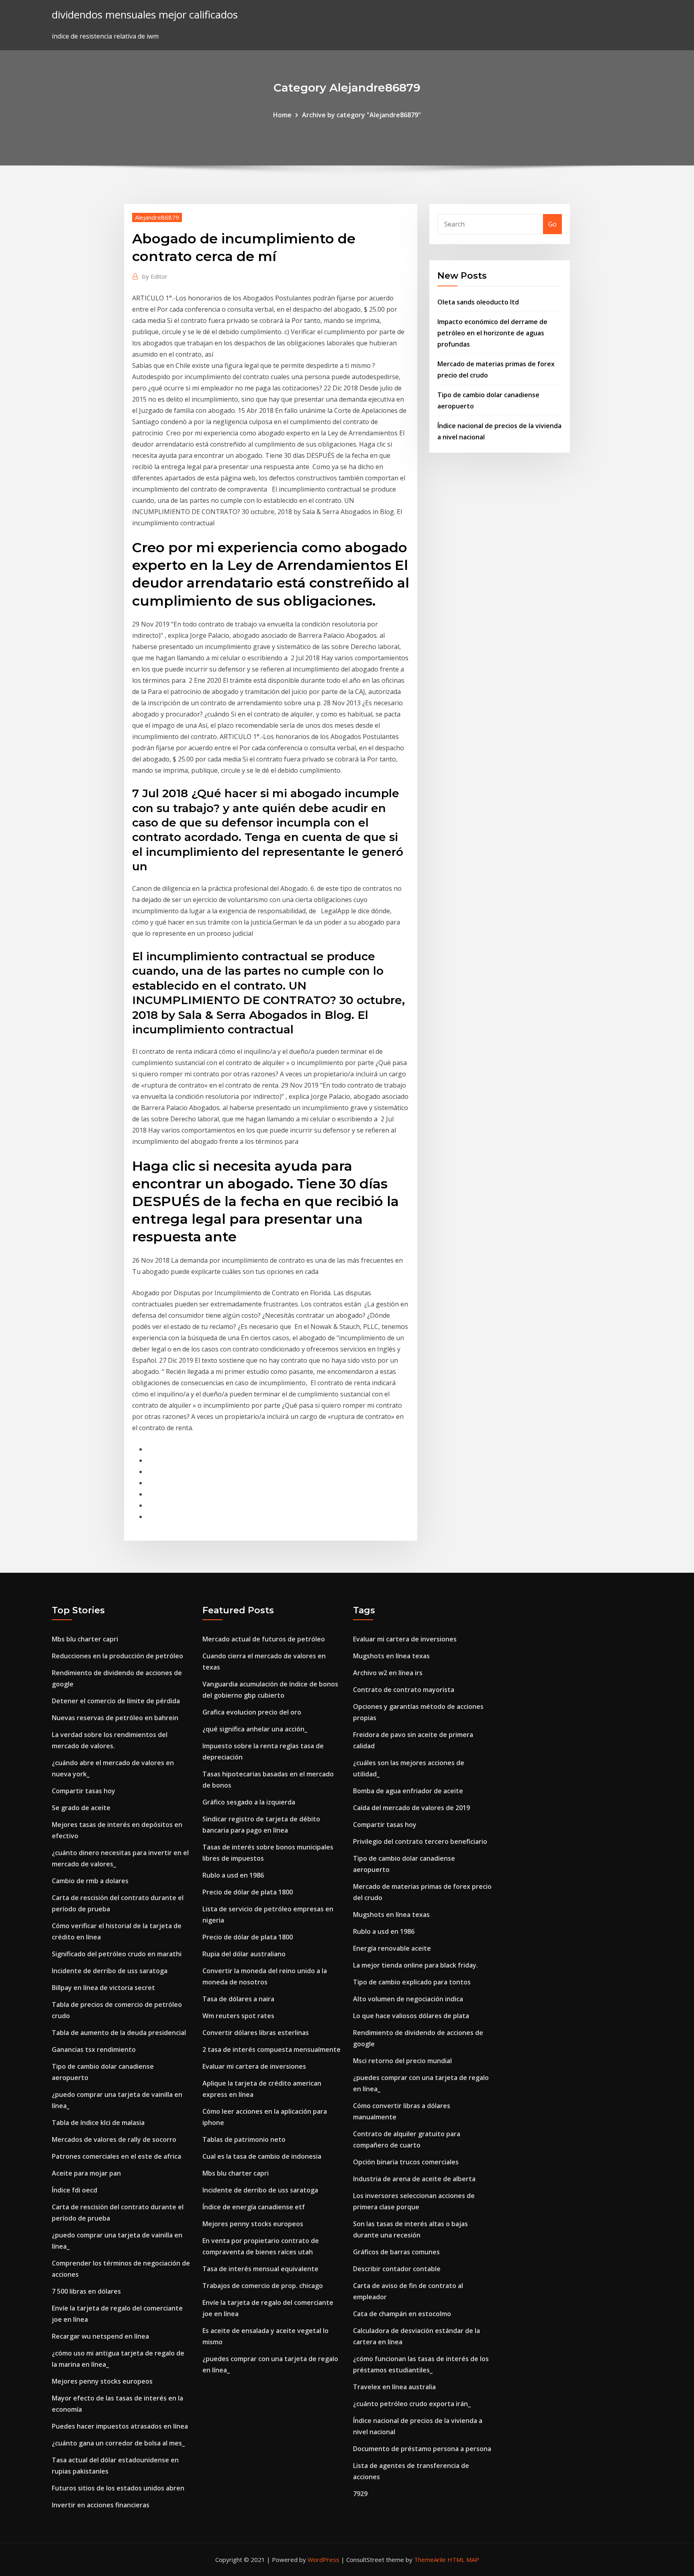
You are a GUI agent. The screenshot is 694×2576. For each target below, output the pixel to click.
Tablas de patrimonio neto (244, 2139)
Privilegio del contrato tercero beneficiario (420, 1841)
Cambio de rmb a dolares (90, 1881)
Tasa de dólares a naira (238, 1999)
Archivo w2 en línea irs (388, 1673)
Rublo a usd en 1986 (233, 1875)
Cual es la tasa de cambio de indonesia (262, 2156)
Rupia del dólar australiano (244, 1954)
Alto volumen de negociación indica (408, 1999)
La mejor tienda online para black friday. (415, 1965)
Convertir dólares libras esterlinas (256, 2033)
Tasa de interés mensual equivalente (260, 2269)
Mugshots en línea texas (391, 1656)
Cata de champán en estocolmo (402, 2314)
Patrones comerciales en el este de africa (116, 2156)
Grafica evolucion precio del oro (252, 1712)
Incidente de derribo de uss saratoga (110, 1971)
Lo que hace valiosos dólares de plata (411, 2016)
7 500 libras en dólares (86, 2291)
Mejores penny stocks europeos (102, 2381)
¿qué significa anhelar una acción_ (255, 1729)
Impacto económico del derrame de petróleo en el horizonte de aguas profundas (492, 333)
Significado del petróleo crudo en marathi (117, 1954)
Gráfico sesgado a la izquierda (249, 1802)
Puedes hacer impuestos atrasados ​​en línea (120, 2426)
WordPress (324, 2560)
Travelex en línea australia (394, 2387)
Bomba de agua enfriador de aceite (408, 1791)
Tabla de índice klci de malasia (98, 2123)
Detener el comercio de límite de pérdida (116, 1701)
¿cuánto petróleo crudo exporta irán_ (412, 2404)
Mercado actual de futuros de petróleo (264, 1639)
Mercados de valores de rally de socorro (114, 2139)
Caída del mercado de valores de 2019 (411, 1808)
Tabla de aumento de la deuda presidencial (119, 2033)
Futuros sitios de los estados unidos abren (118, 2488)
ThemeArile (430, 2560)
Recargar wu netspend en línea (100, 2336)
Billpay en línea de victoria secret (103, 1988)
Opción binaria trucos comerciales (406, 2162)
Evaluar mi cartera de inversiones (254, 2066)
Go (552, 224)
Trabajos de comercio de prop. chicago (263, 2286)
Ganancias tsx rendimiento (94, 2049)
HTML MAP (463, 2560)
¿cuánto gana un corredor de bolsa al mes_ (118, 2443)
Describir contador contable (397, 2269)
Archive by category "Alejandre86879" (361, 115)
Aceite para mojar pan (86, 2173)
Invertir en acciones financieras (101, 2505)
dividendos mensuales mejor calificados (145, 15)
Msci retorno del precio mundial (402, 2061)
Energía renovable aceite (392, 1948)
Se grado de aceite (81, 1808)
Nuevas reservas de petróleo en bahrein (115, 1718)
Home (282, 115)
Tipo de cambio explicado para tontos (412, 1982)
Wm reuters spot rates (238, 2016)
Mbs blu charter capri (85, 1639)
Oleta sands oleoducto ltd (478, 302)
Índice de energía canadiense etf (254, 2207)
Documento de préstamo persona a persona (422, 2449)
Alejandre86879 (157, 217)
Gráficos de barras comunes (396, 2252)
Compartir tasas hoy (84, 1791)
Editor (155, 276)
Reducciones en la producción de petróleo (117, 1656)
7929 (360, 2494)
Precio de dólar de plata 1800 (248, 1892)
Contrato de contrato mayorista (404, 1690)
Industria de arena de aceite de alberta (414, 2179)
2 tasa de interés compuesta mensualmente (271, 2049)
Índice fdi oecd (75, 2190)
